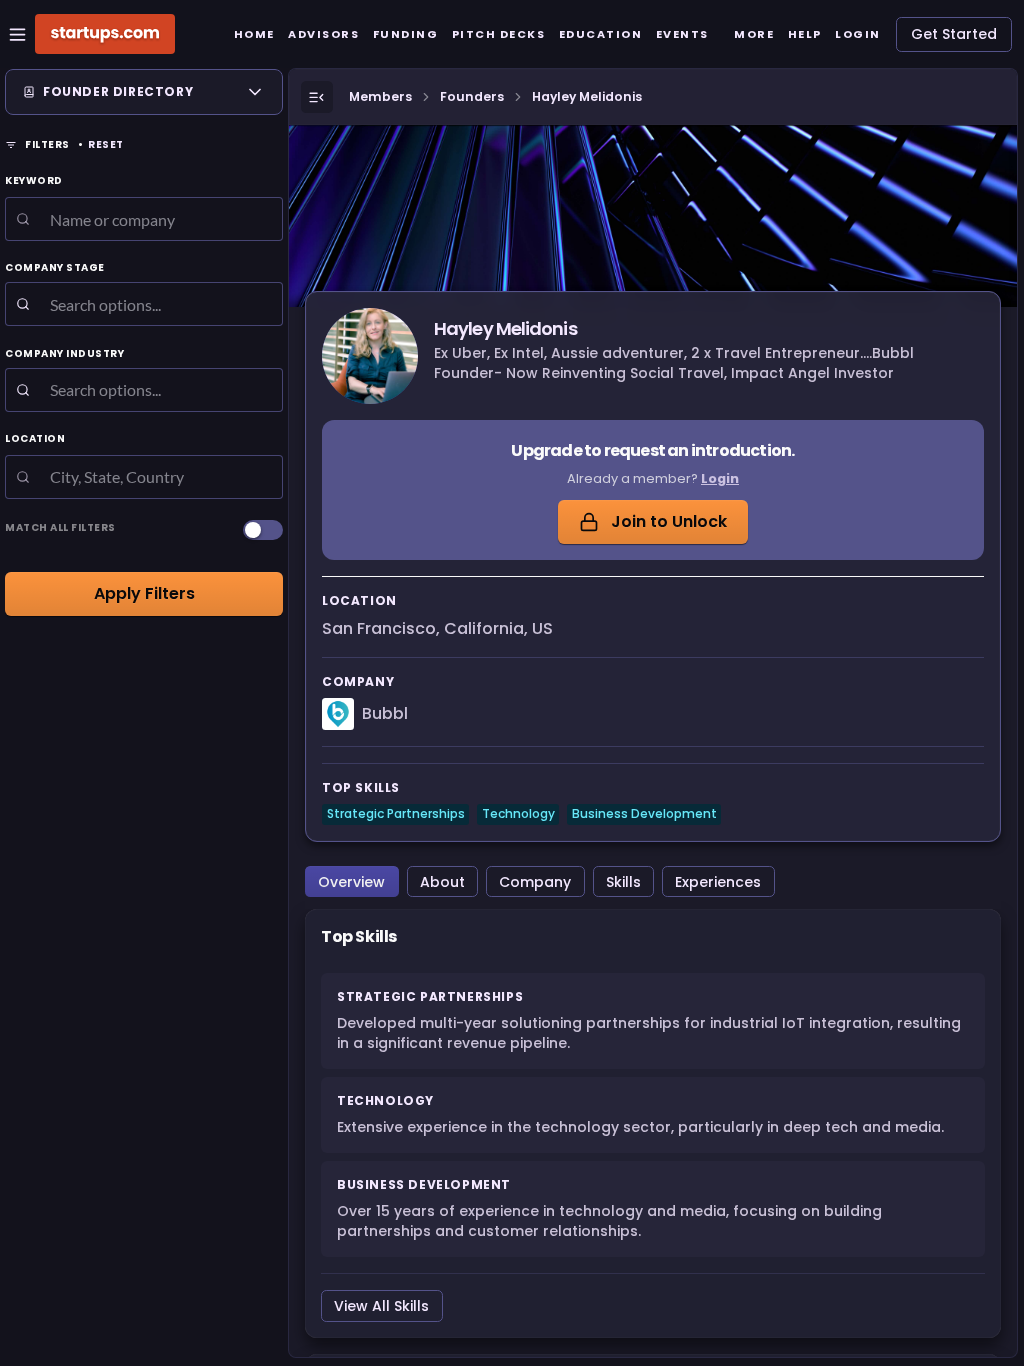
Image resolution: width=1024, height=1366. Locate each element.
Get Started (954, 34)
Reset (106, 145)
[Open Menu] (317, 97)
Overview (351, 882)
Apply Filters (144, 593)
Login (720, 478)
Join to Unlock (669, 521)
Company (535, 882)
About (442, 882)
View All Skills (381, 1306)
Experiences (718, 882)
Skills (623, 882)
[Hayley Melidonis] (370, 356)
